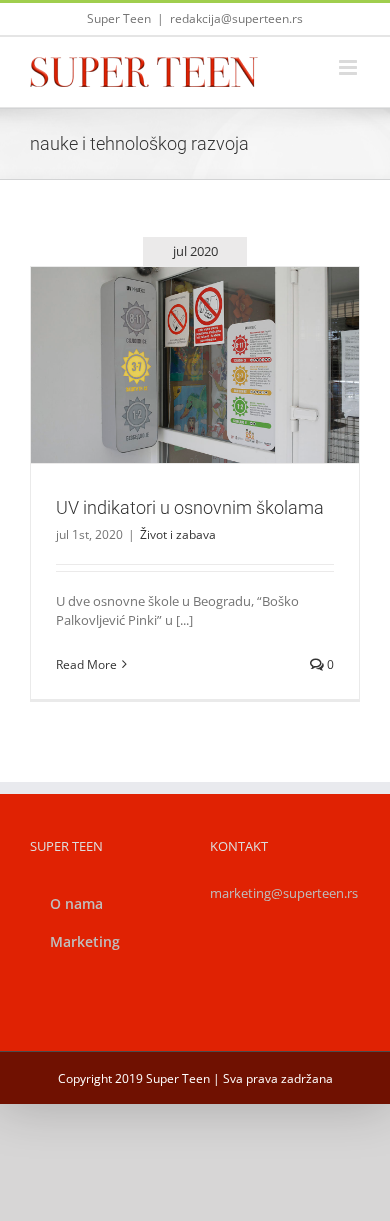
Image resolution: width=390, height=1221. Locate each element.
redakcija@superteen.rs (236, 18)
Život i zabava (195, 398)
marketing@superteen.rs (284, 893)
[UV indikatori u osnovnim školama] (195, 365)
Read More (86, 664)
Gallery (219, 340)
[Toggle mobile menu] (349, 67)
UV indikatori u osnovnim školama (171, 340)
